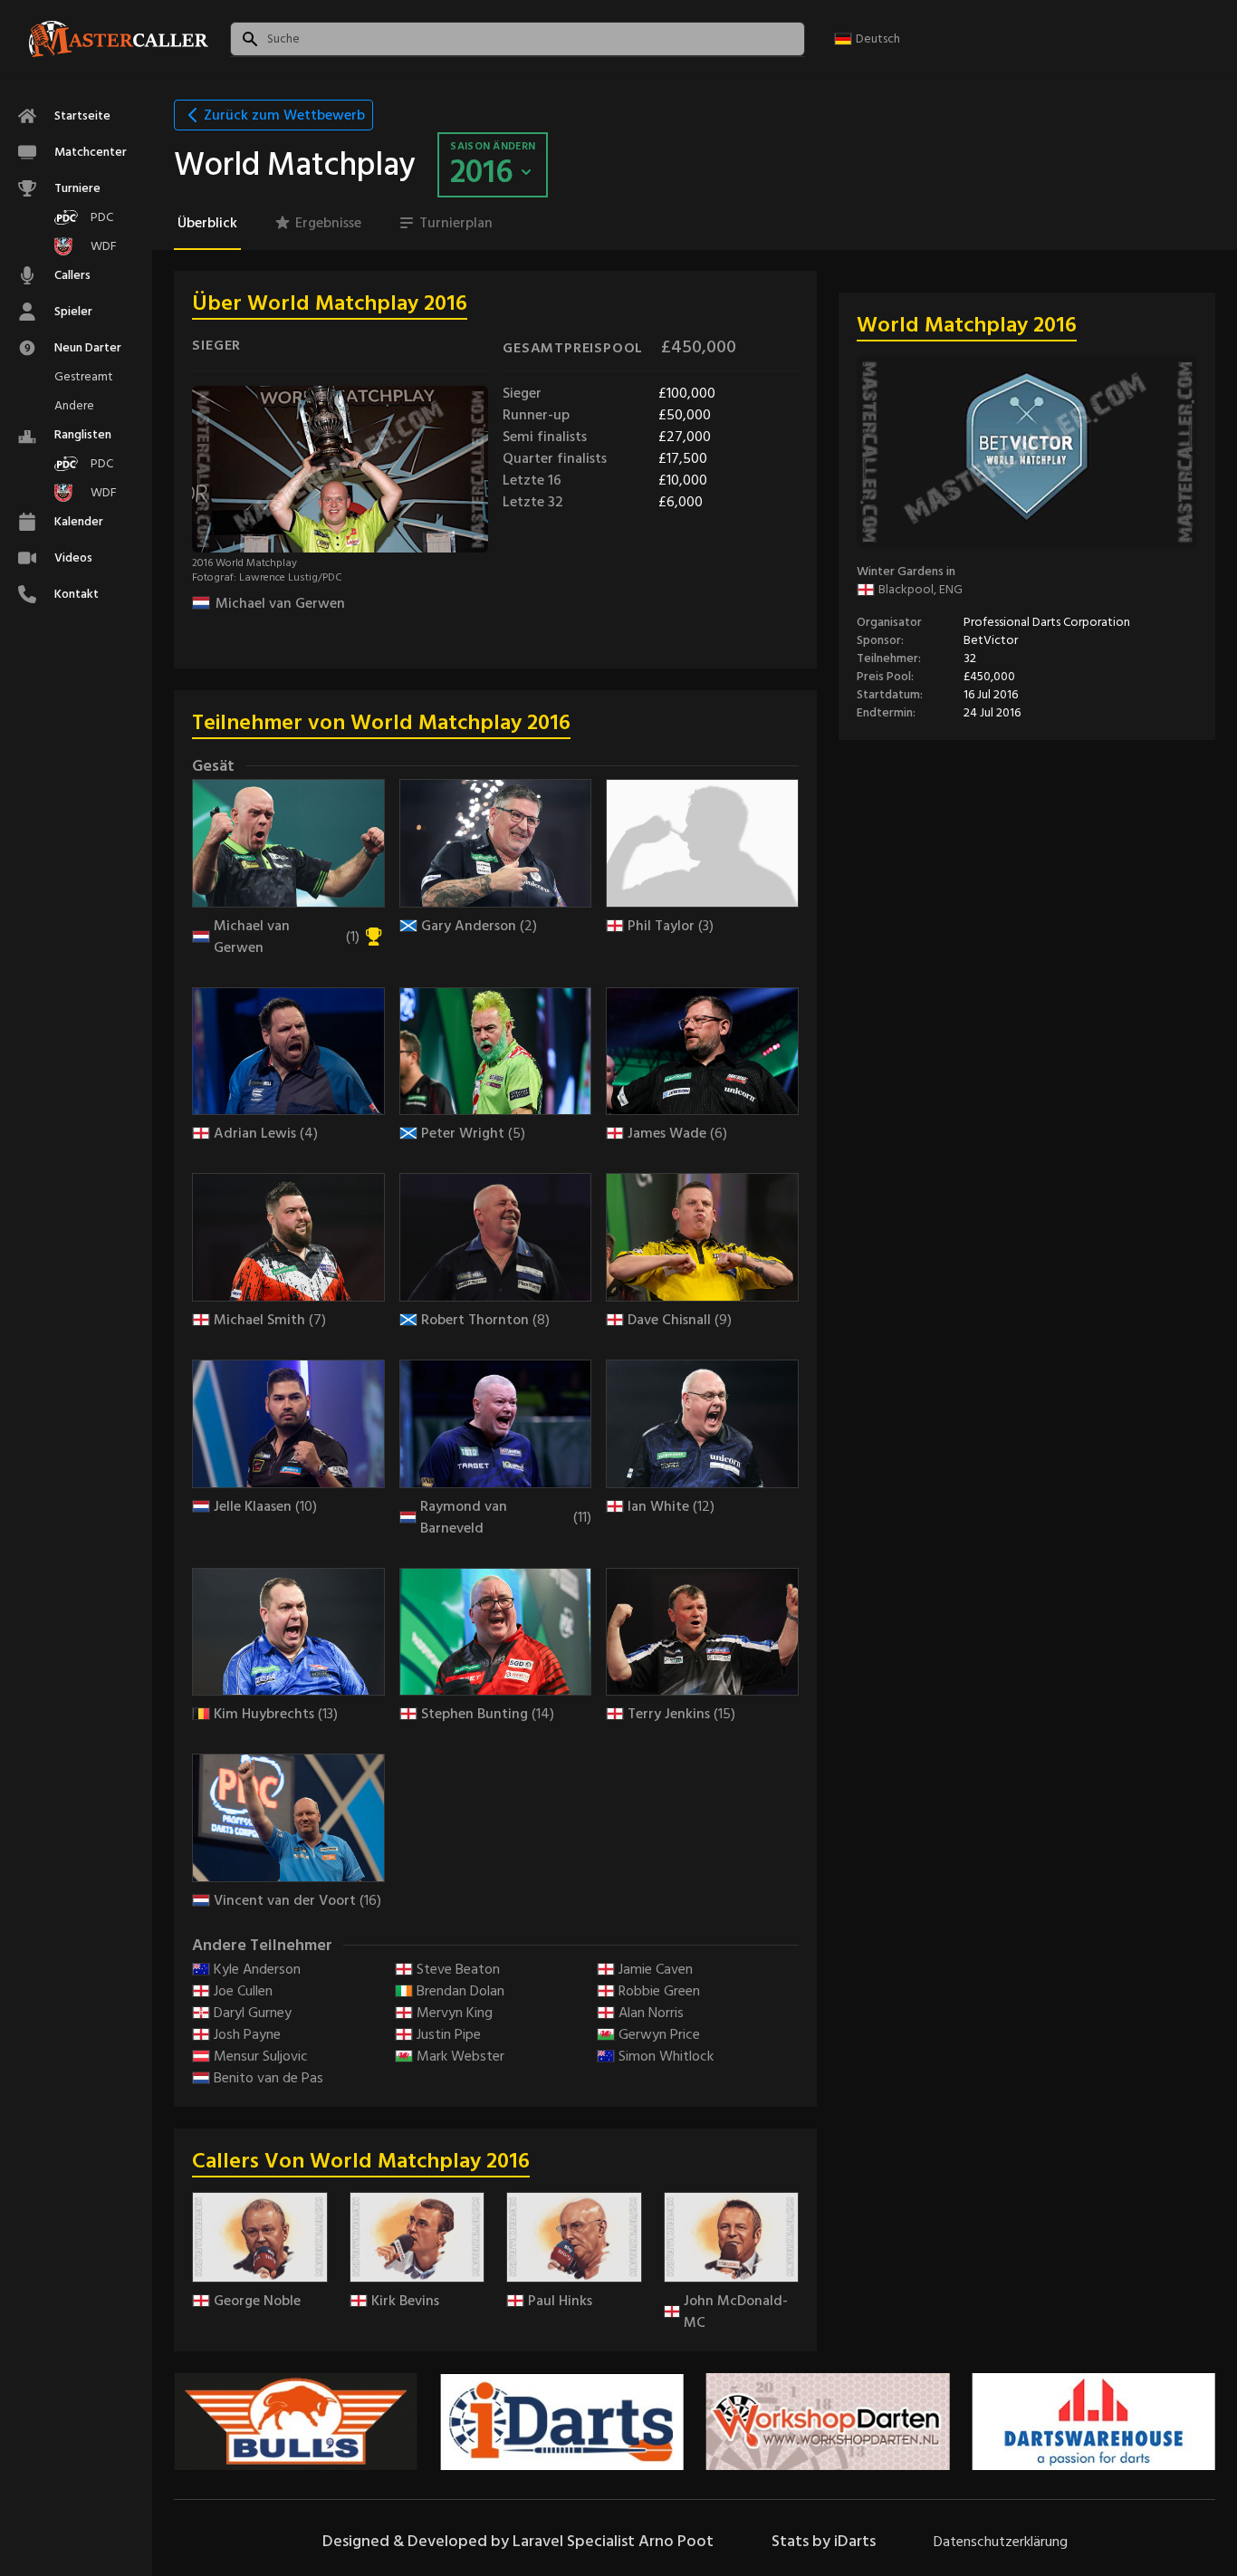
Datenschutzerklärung (1001, 2542)
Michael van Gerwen (280, 603)
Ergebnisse (328, 223)
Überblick (207, 223)
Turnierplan (456, 223)
